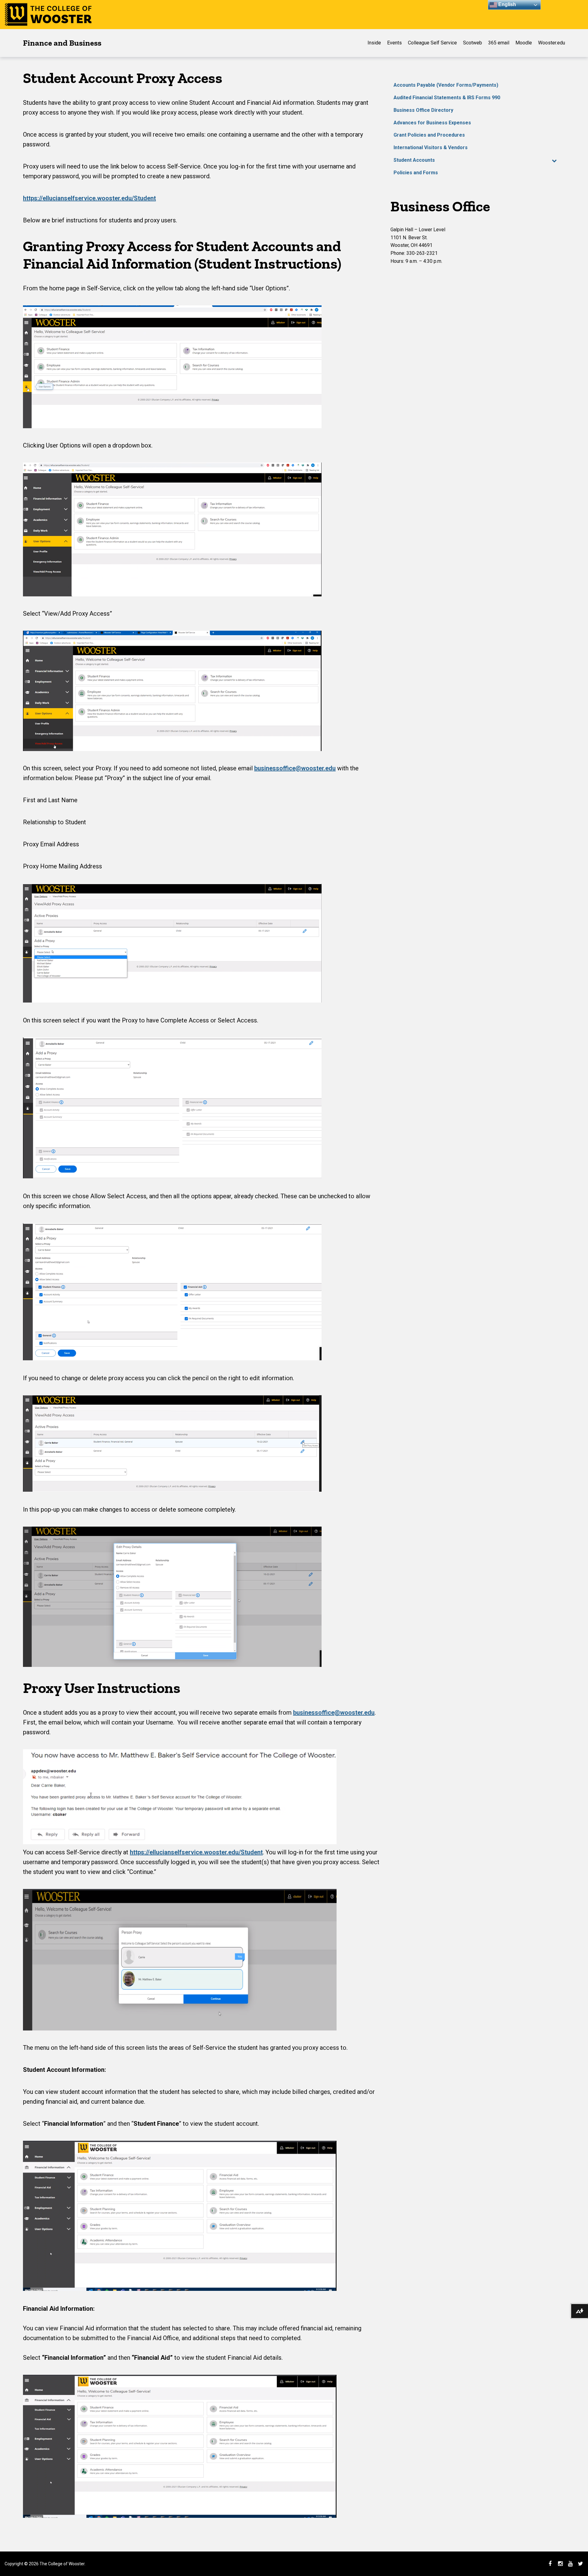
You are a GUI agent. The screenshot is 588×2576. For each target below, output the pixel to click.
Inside (374, 43)
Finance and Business (62, 43)
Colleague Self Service (432, 43)
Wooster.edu (552, 43)
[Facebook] (550, 2564)
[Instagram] (560, 2564)
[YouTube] (570, 2564)
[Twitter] (580, 2564)
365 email (499, 43)
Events (394, 43)
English (507, 4)
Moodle (524, 43)
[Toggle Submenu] (554, 160)
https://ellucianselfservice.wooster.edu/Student (89, 198)
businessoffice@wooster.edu (295, 768)
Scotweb (473, 43)
